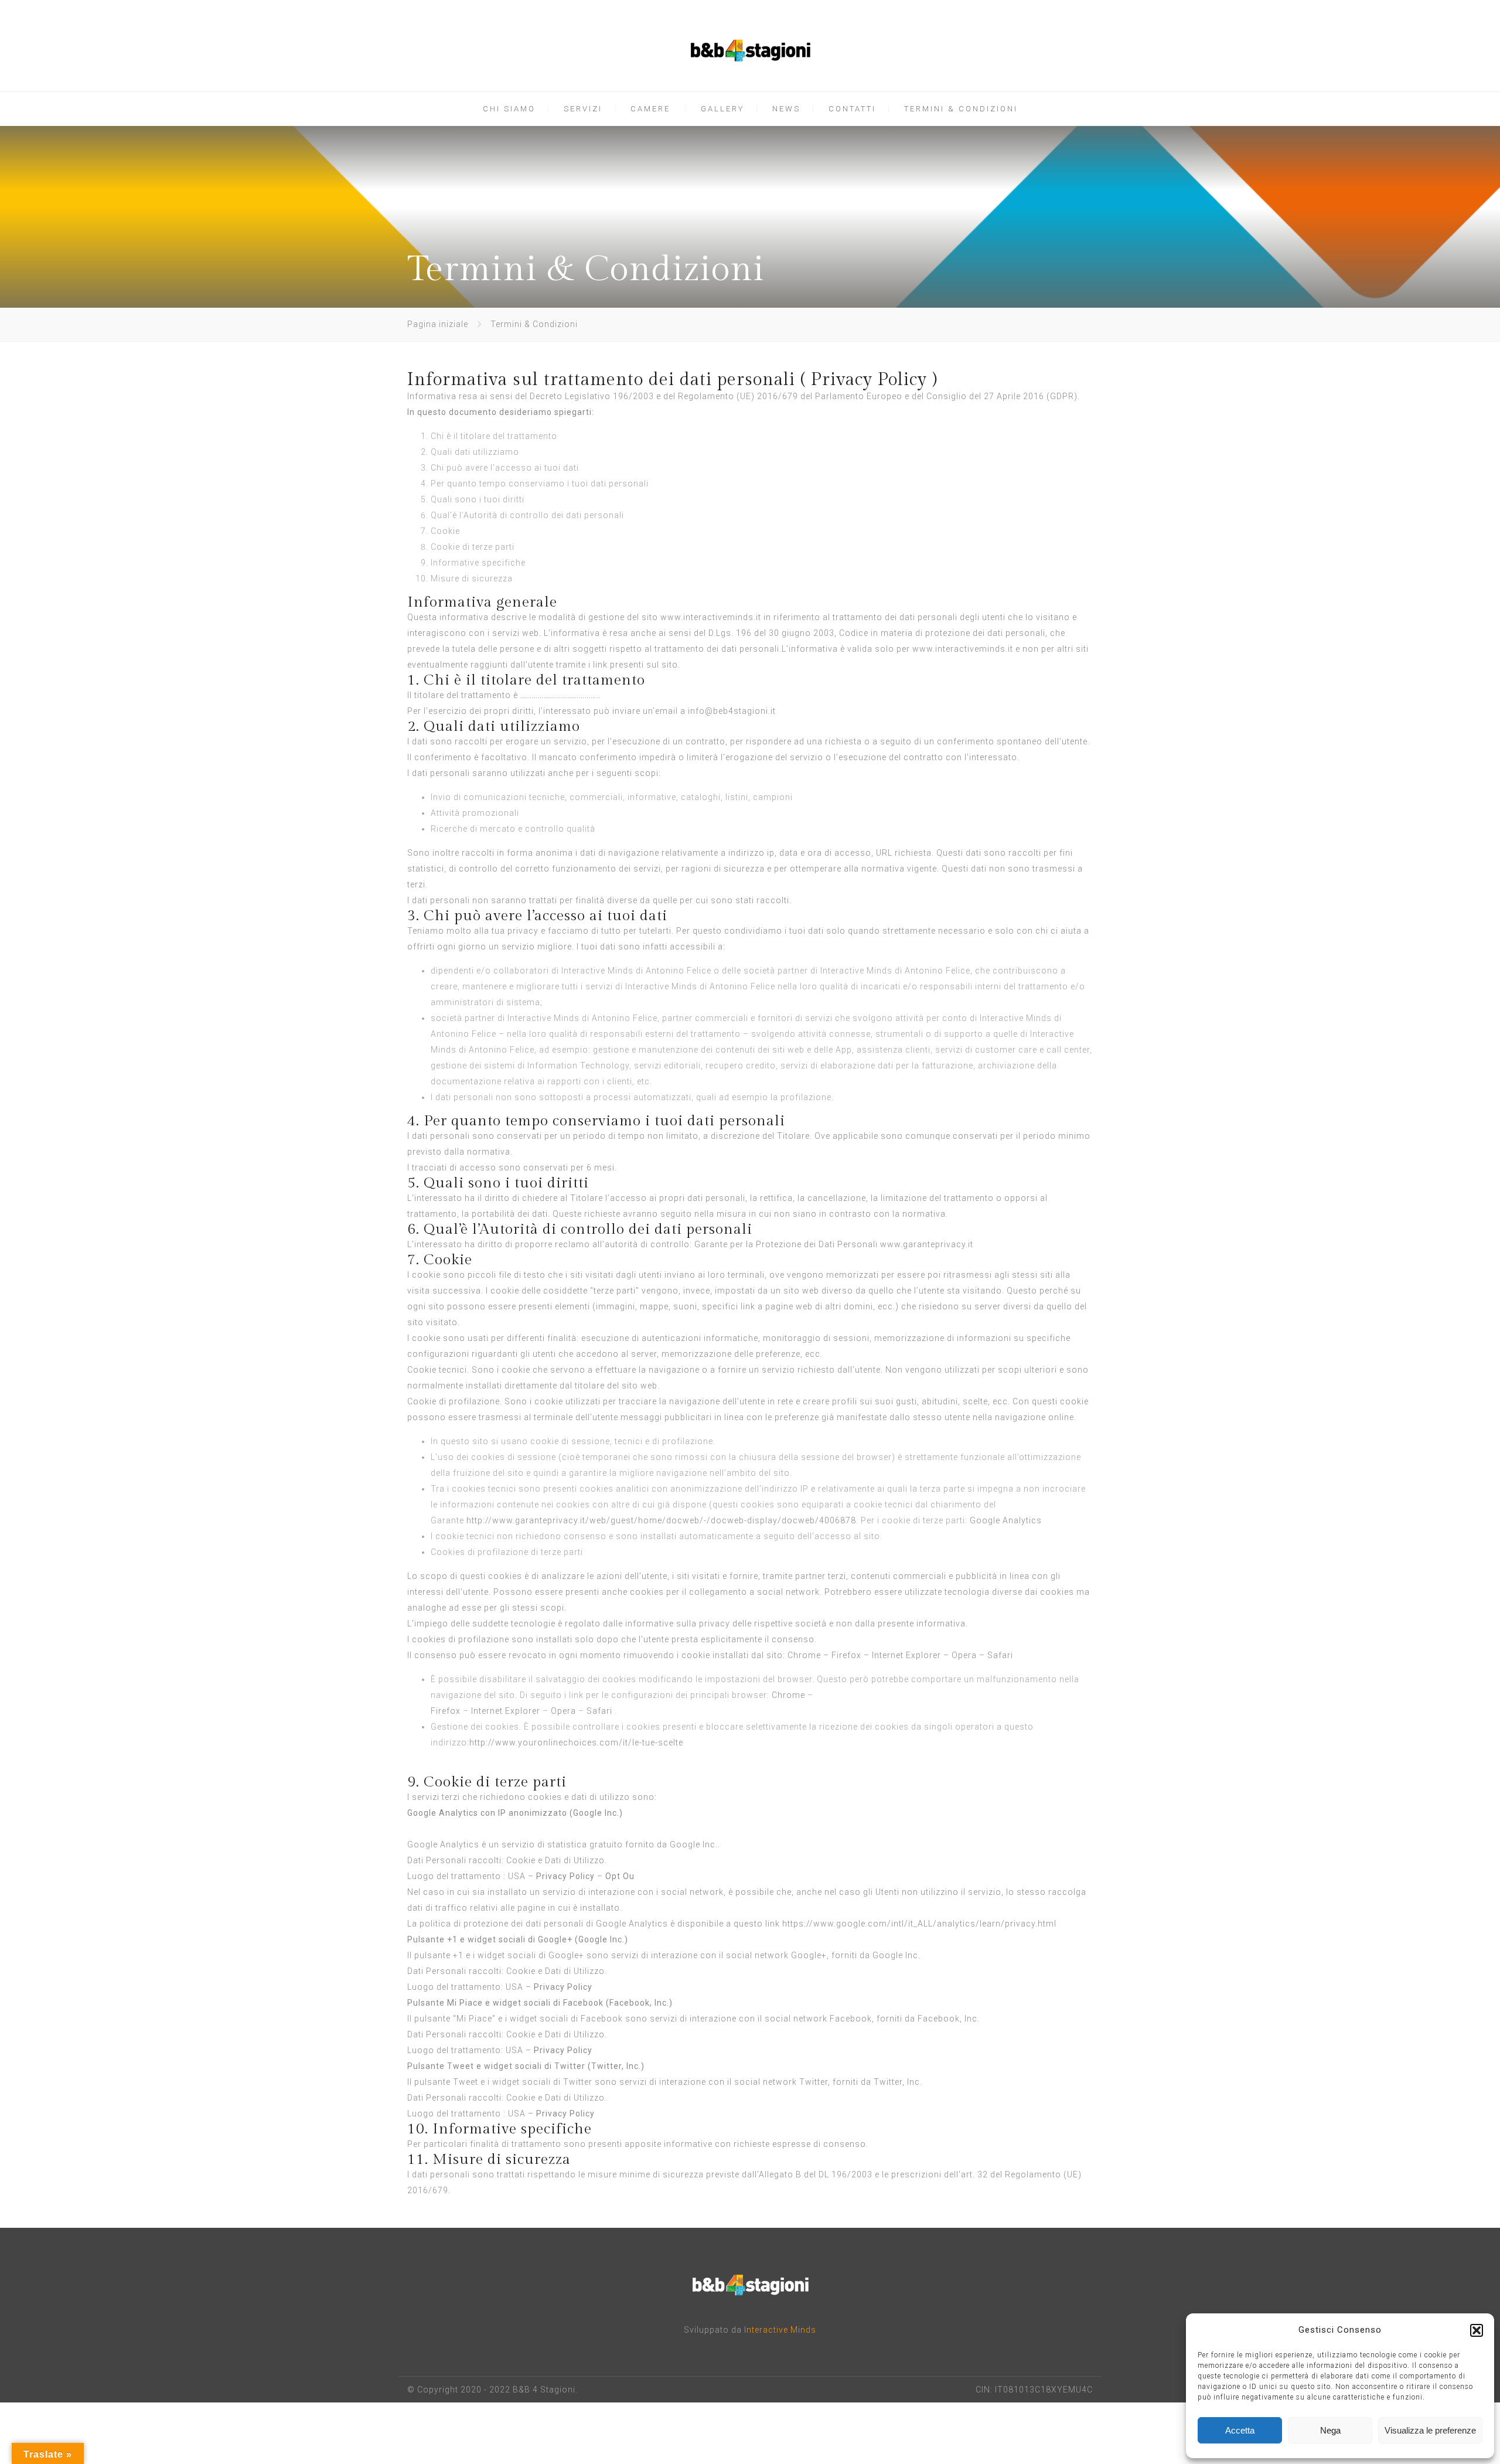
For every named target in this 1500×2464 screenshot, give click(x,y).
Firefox (846, 1655)
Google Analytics (1006, 1520)
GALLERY (722, 109)
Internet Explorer (906, 1655)
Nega (1330, 2430)
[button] (1477, 2330)
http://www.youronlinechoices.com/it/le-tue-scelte (576, 1743)
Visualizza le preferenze (1430, 2430)
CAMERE (650, 109)
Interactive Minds (780, 2330)
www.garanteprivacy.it (927, 1244)
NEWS (786, 109)
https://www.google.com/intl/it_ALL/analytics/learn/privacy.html (919, 1924)
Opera (964, 1655)
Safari (1000, 1655)
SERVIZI (583, 109)
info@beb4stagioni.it (732, 711)
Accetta (1240, 2430)
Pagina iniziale (438, 324)
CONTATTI (852, 109)
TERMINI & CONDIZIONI (961, 109)
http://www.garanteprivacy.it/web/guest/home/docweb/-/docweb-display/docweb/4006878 (661, 1520)
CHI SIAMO (509, 109)
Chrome (804, 1655)
